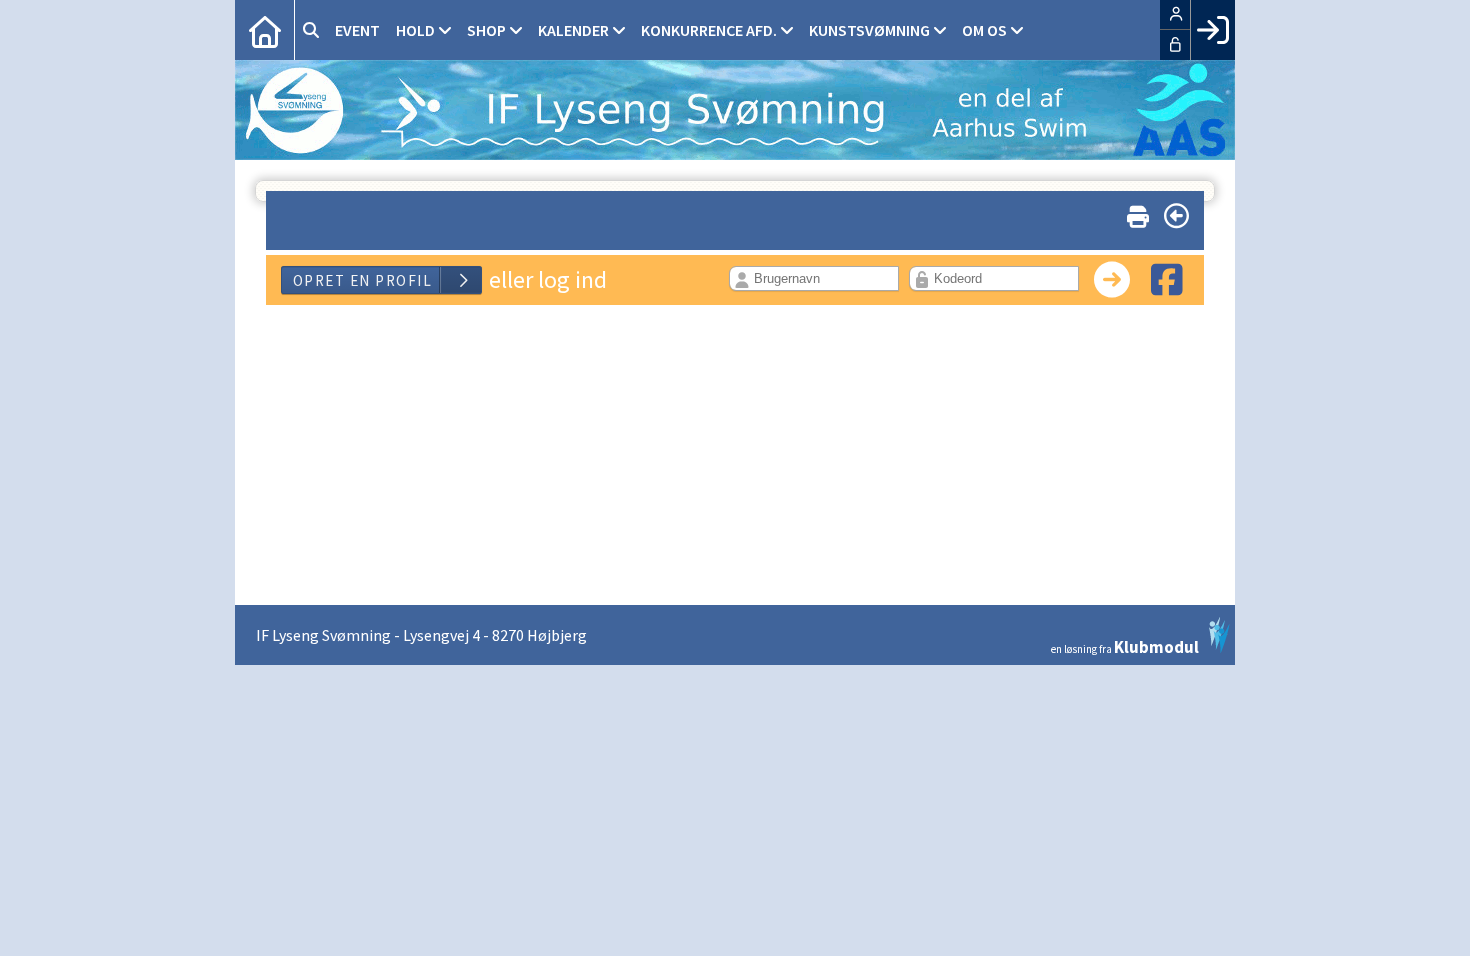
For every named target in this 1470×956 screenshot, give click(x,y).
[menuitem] (265, 30)
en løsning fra (1125, 645)
